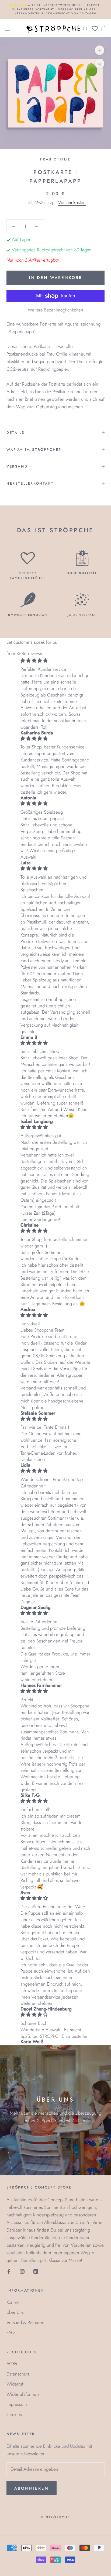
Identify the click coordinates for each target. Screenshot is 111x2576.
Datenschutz (18, 2374)
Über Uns (15, 2312)
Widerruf (15, 2384)
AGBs (12, 2364)
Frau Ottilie (55, 159)
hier (82, 2121)
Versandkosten (72, 202)
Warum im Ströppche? (34, 450)
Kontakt (13, 2302)
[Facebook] (9, 2271)
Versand (17, 466)
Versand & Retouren (25, 2322)
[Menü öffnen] (8, 28)
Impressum (17, 2404)
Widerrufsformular (24, 2394)
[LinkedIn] (36, 2271)
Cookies (14, 2414)
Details (15, 433)
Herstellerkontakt (30, 483)
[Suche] (85, 28)
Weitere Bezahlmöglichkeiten (55, 310)
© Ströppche (55, 2517)
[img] (55, 661)
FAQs (11, 2332)
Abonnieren (32, 2488)
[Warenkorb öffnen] (104, 28)
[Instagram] (22, 2271)
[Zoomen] (100, 50)
